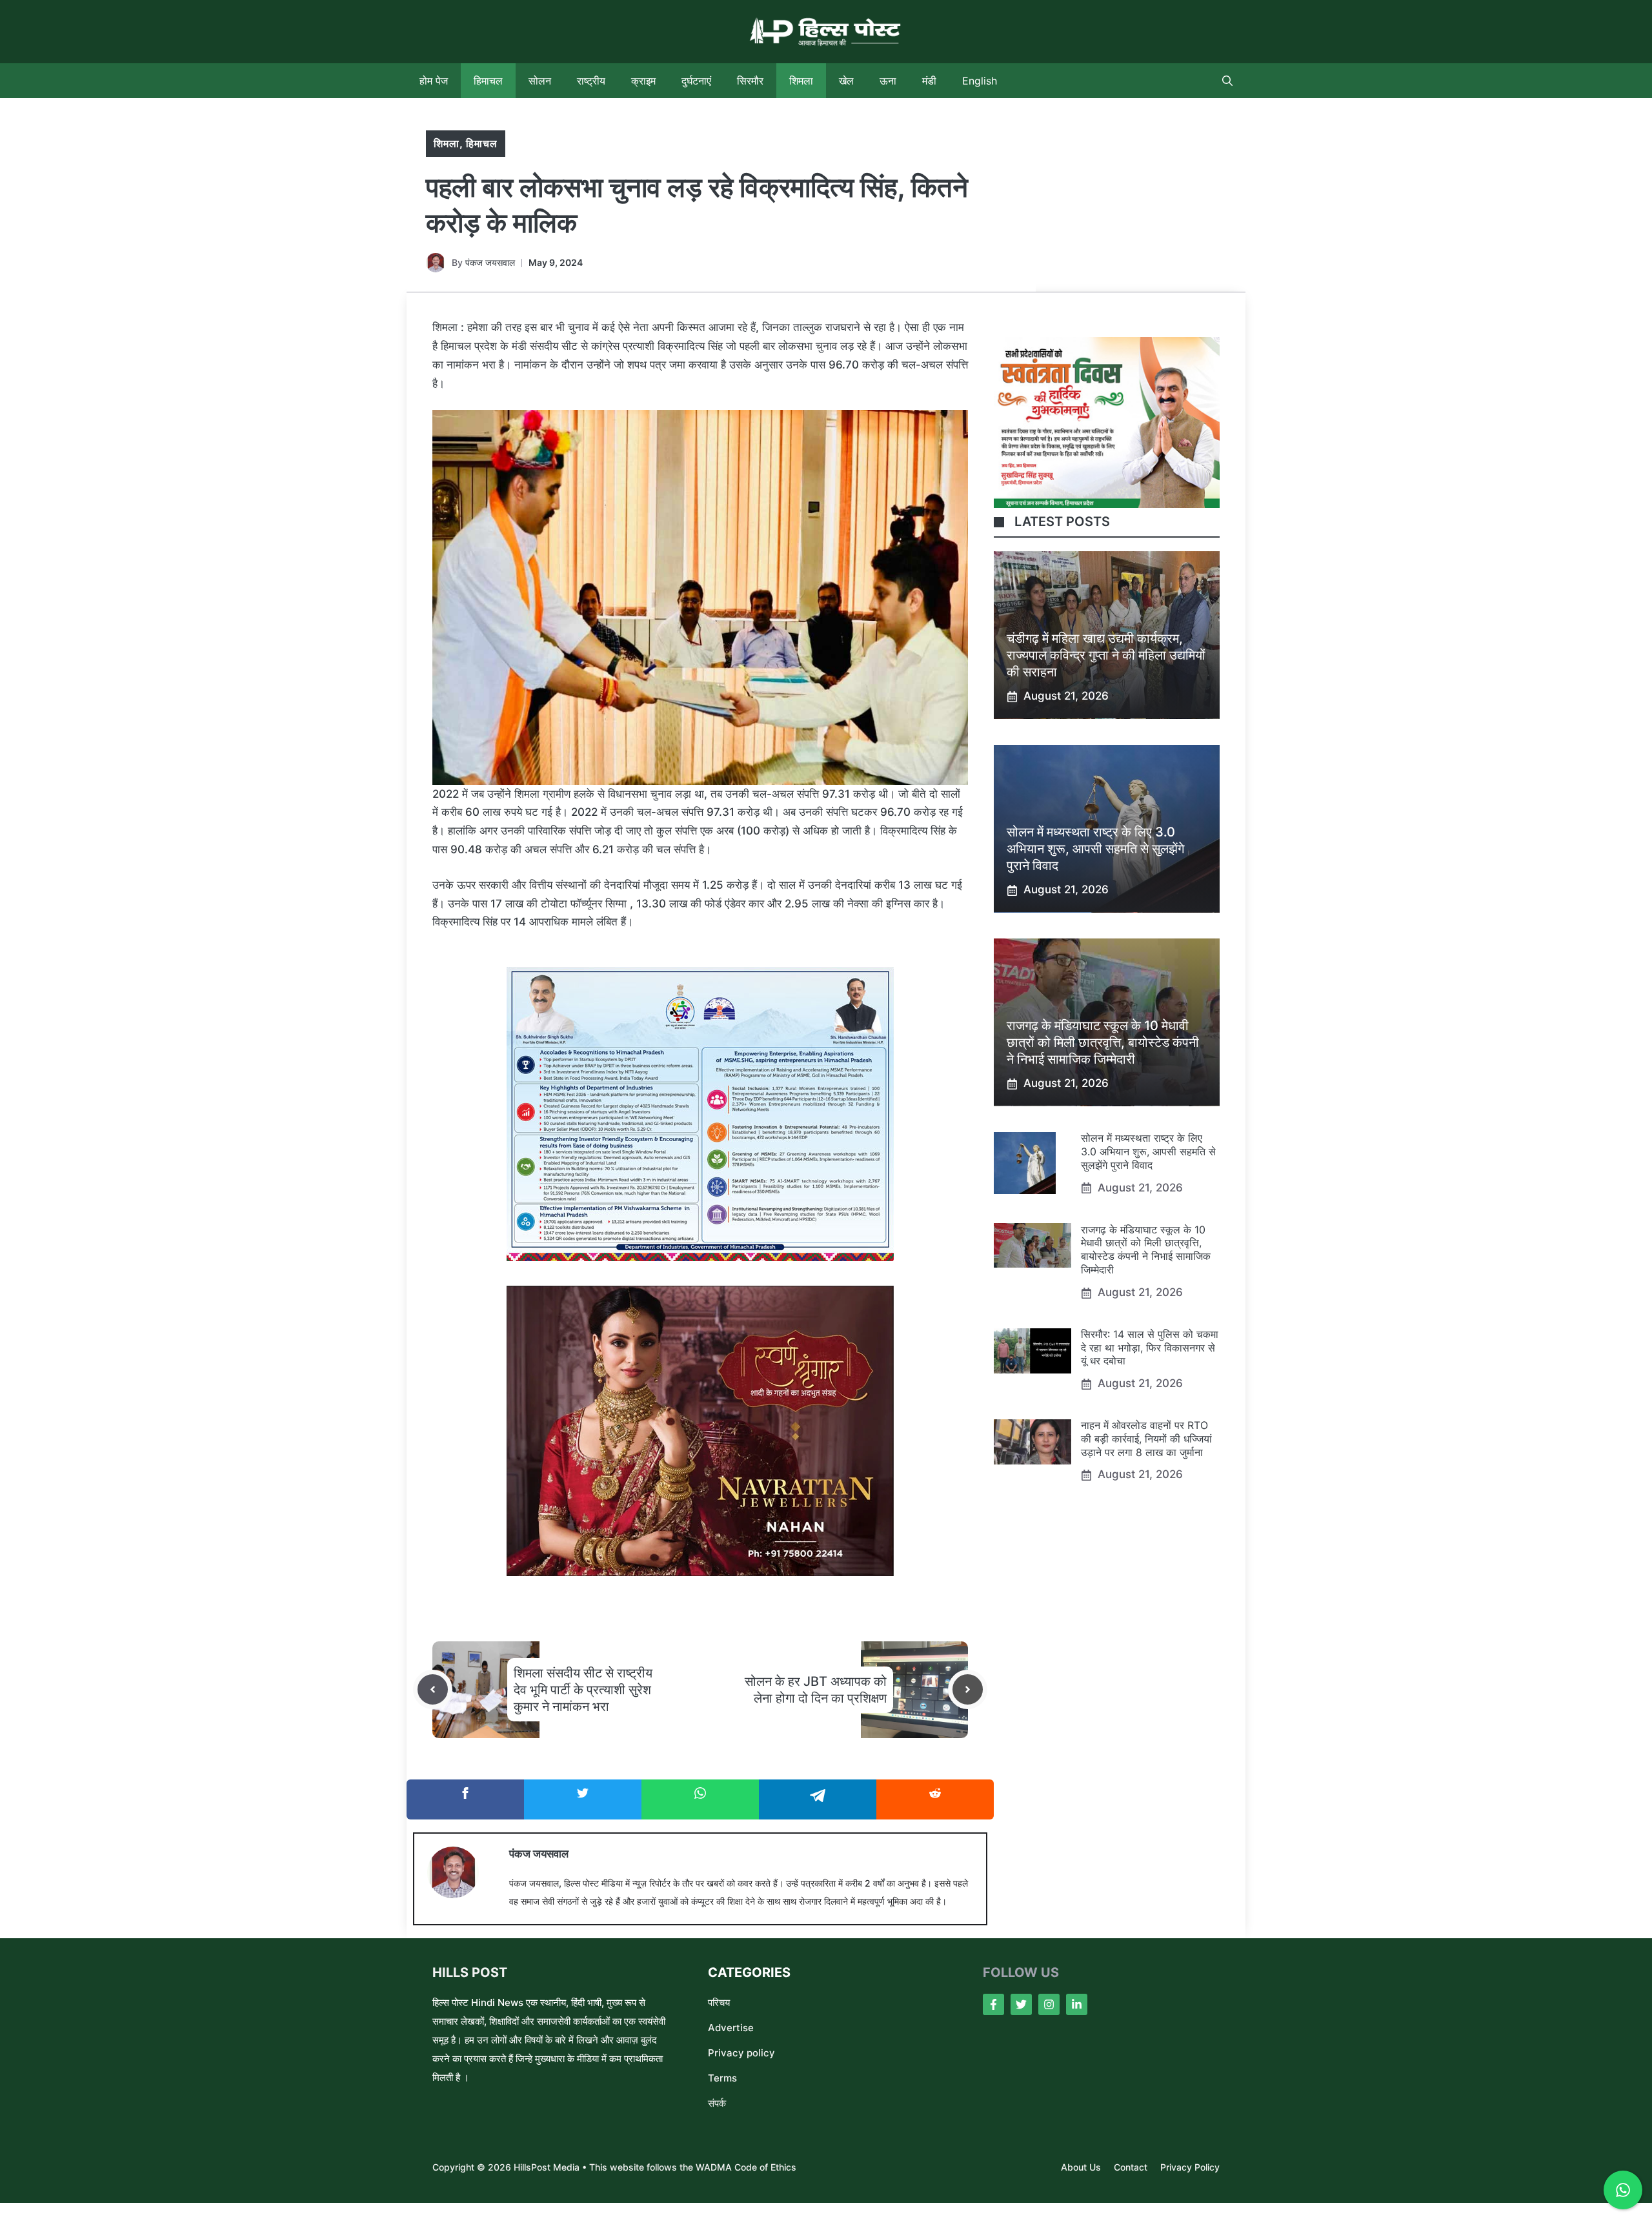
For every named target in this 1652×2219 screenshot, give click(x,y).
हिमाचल (488, 81)
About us (1081, 2167)
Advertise (731, 2028)
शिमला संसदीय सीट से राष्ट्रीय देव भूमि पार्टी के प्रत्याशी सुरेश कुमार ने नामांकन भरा (583, 1690)
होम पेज (434, 81)
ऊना (888, 81)
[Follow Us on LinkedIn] (1077, 2004)
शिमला (801, 81)
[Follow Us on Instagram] (1049, 2004)
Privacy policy (741, 2053)
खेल (846, 81)
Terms (722, 2078)
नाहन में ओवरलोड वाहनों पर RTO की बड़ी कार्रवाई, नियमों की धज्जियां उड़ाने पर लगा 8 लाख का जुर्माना (1146, 1439)
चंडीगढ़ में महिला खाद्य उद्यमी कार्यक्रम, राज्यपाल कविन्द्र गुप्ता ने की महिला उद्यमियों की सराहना (1106, 656)
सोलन (540, 81)
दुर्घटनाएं (696, 81)
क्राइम (643, 81)
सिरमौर (750, 81)
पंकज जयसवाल (490, 262)
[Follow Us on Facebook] (993, 2004)
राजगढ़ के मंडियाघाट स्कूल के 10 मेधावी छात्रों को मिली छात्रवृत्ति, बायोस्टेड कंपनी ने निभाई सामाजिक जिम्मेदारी (1103, 1043)
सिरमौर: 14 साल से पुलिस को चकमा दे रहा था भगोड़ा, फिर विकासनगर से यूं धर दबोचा (1150, 1348)
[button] (1227, 81)
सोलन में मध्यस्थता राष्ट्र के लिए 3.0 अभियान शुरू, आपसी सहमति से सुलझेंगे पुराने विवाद (1095, 849)
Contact (1131, 2167)
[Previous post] (433, 1689)
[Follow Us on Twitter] (1021, 2004)
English (980, 81)
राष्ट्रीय (591, 81)
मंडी (929, 81)
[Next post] (968, 1689)
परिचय (719, 2002)
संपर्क (717, 2103)
